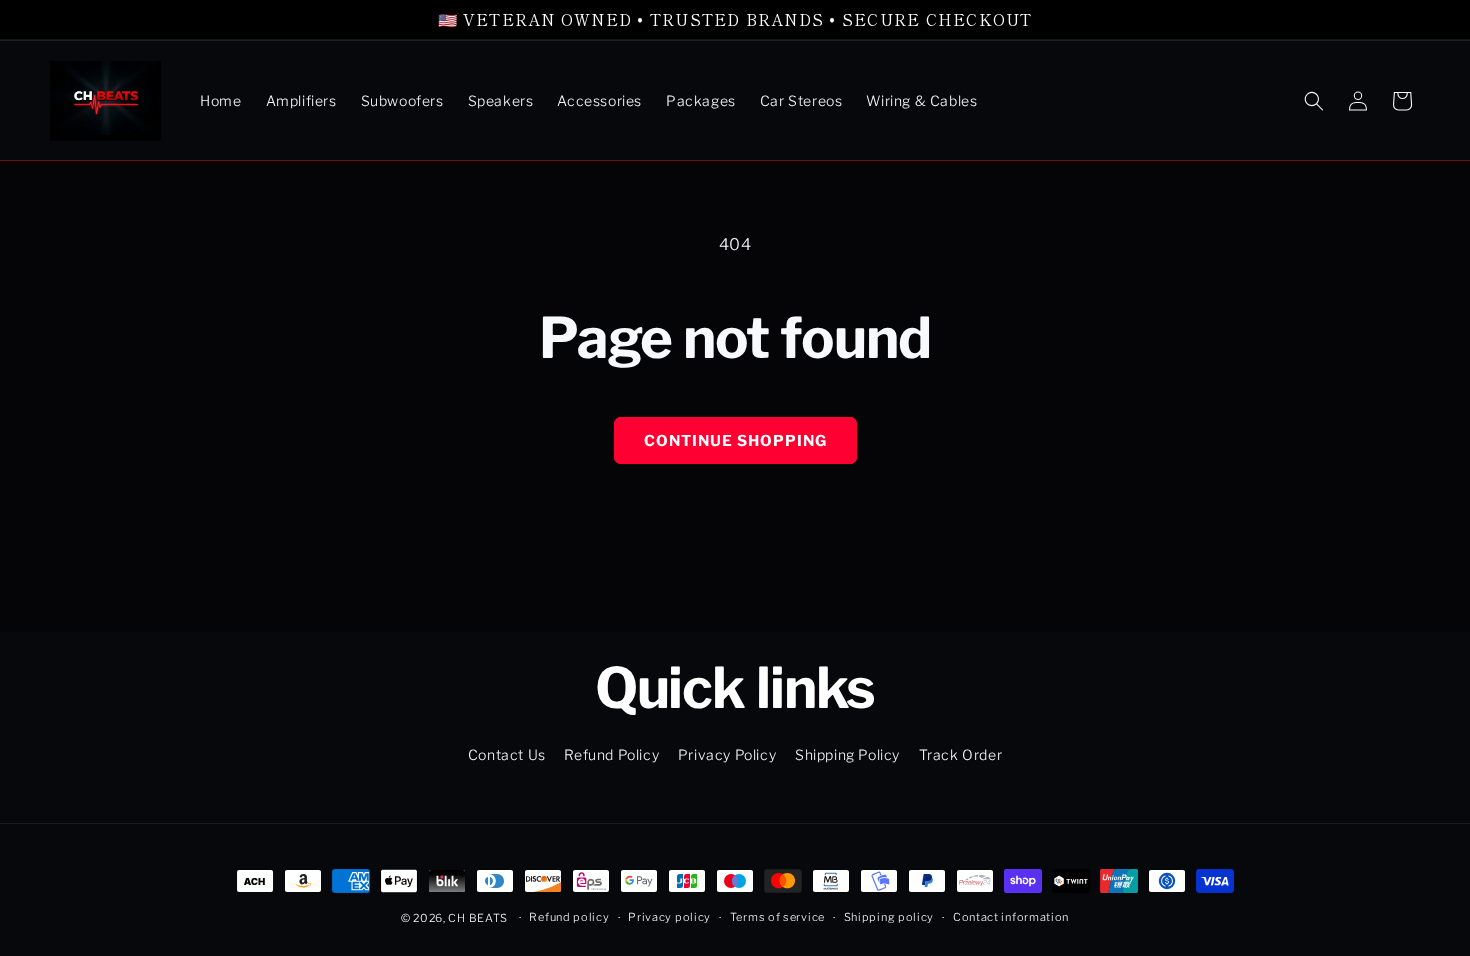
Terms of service (777, 917)
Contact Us (507, 754)
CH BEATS (479, 918)
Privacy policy (669, 917)
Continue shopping (735, 441)
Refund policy (569, 917)
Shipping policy (889, 917)
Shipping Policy (847, 754)
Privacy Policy (727, 754)
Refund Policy (611, 754)
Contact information (1011, 917)
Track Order (961, 754)
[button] (1314, 101)
